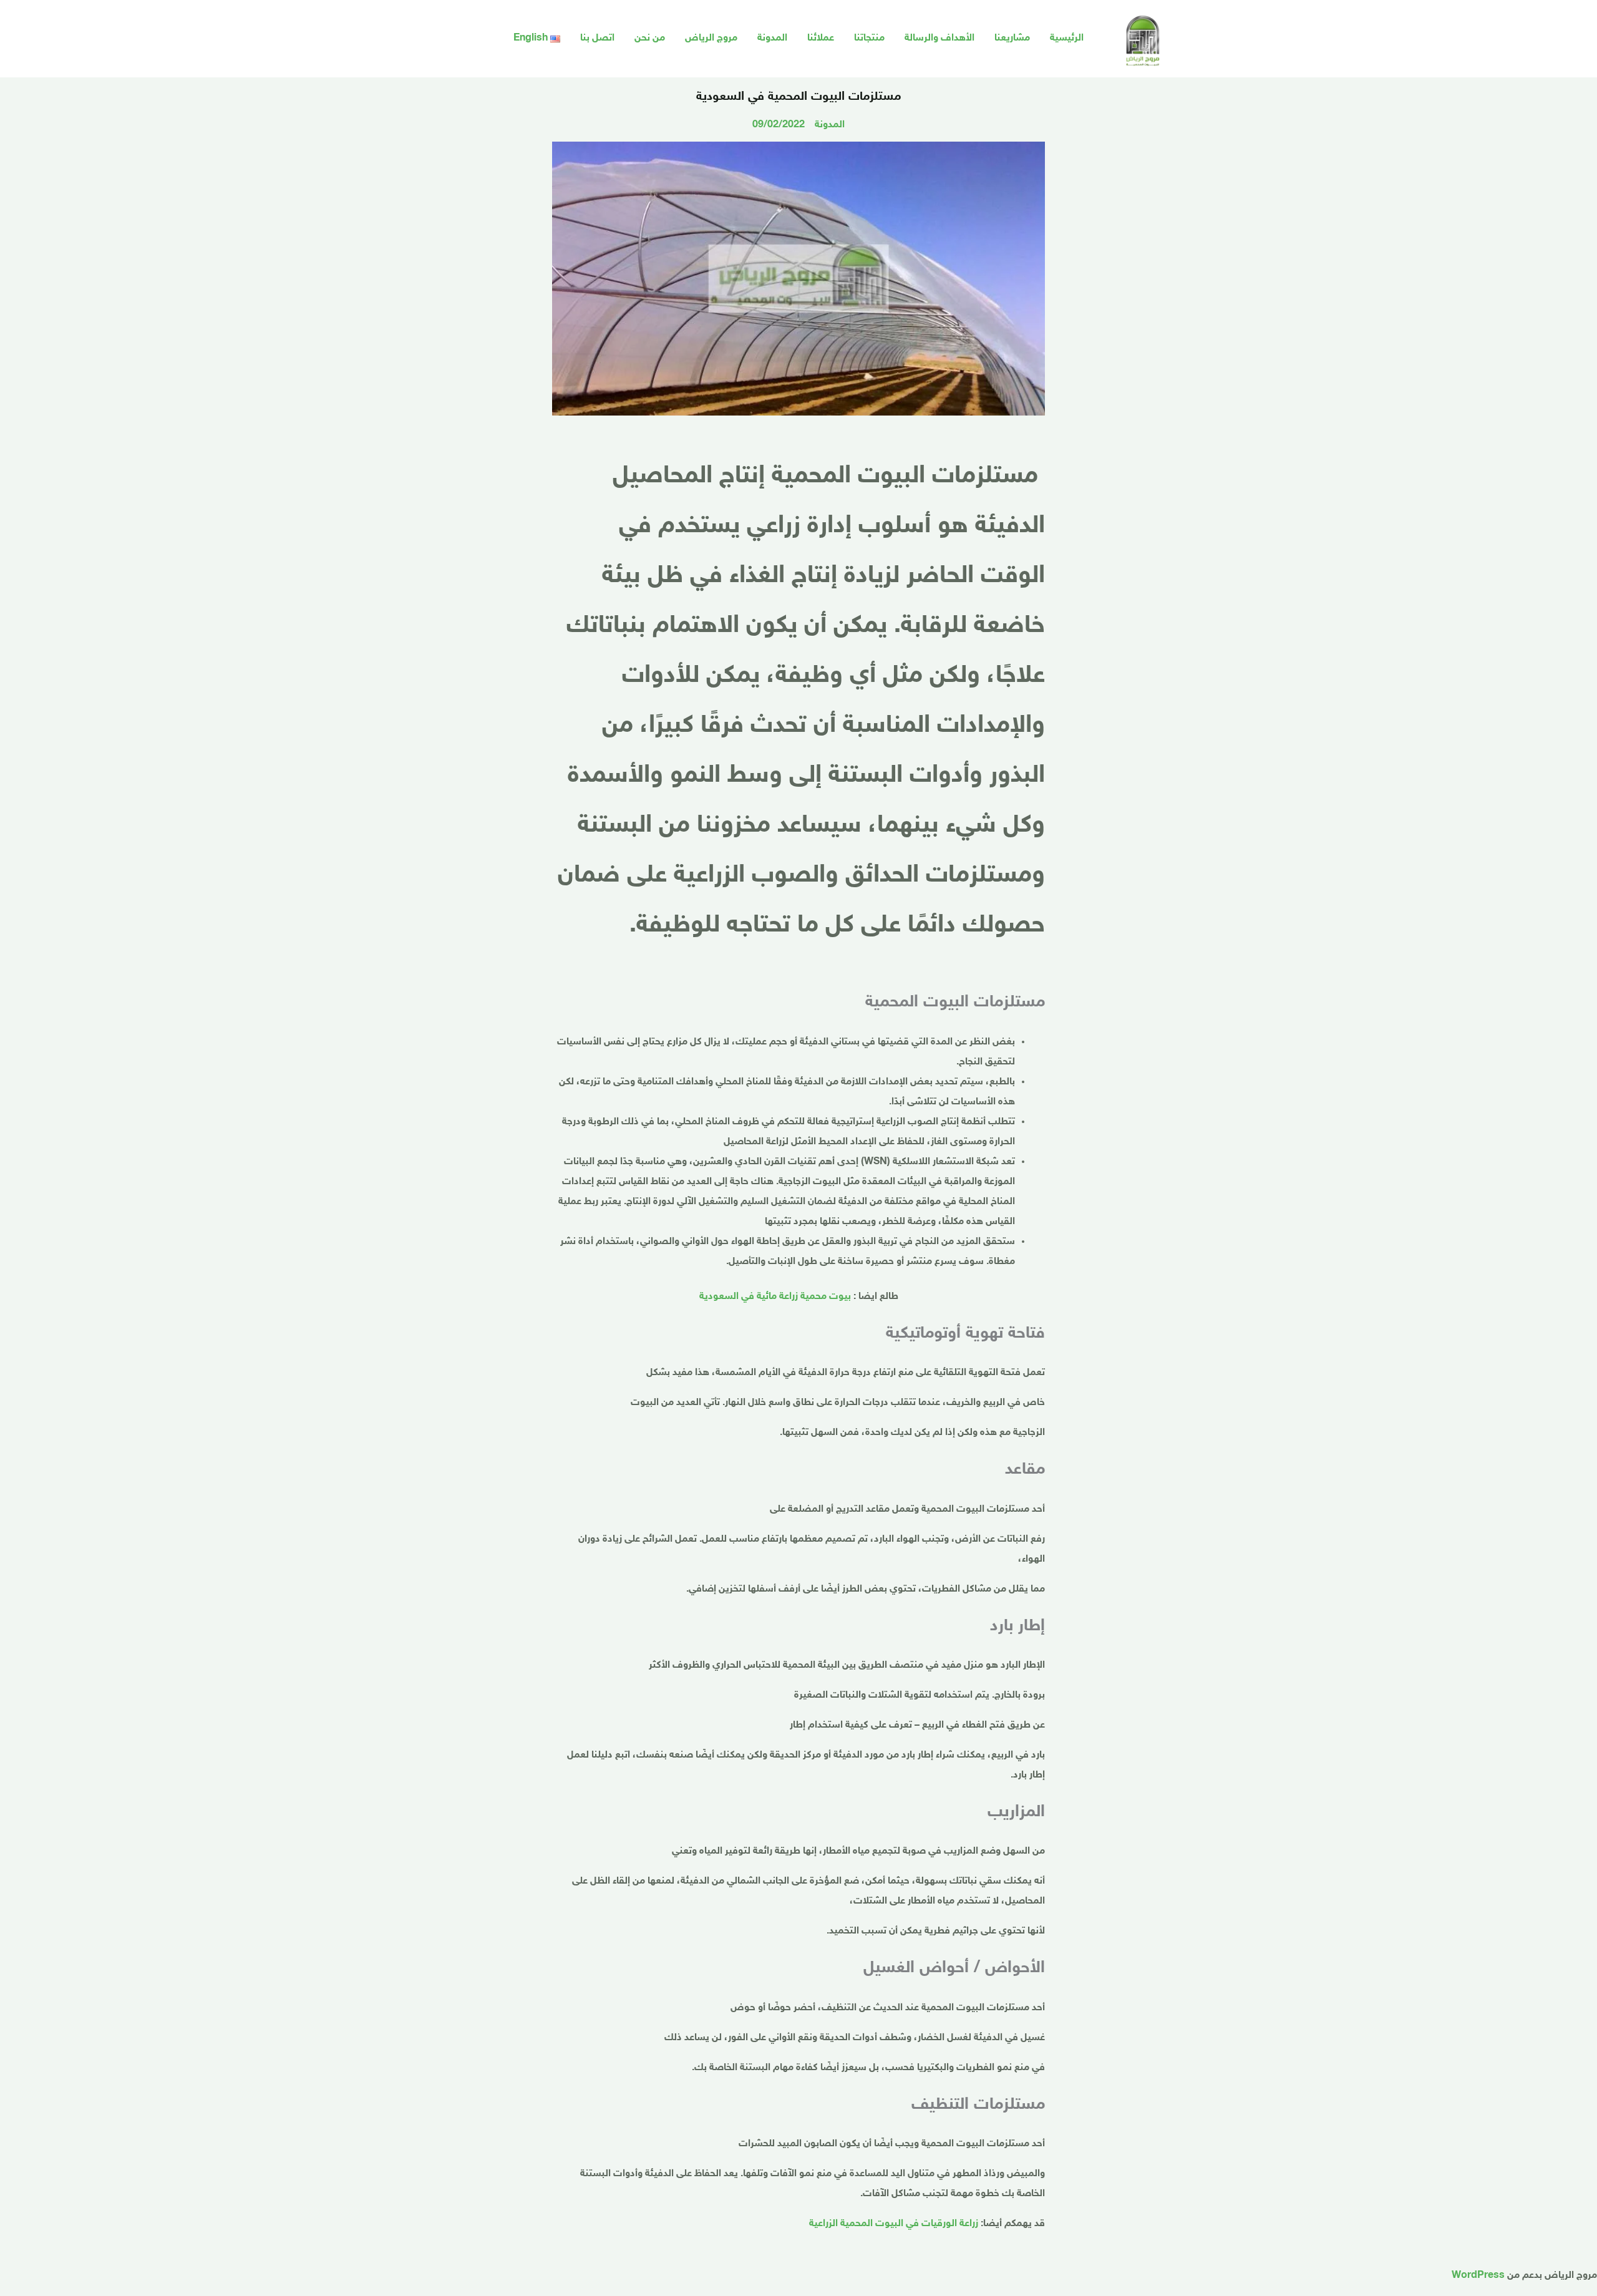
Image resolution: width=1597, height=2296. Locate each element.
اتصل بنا (597, 38)
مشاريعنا (1012, 38)
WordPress (1478, 2276)
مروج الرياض (711, 38)
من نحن (650, 38)
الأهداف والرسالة (939, 38)
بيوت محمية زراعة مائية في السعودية (775, 1297)
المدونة (772, 38)
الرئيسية (1067, 38)
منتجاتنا (869, 38)
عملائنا (821, 38)
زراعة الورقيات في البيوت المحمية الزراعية (894, 2224)
